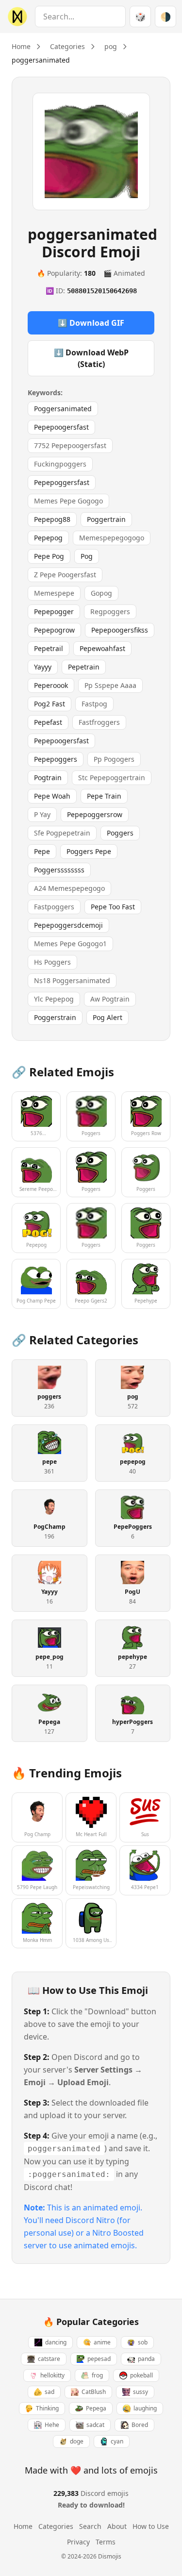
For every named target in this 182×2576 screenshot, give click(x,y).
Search (90, 2526)
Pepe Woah (52, 796)
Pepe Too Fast (113, 907)
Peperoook (51, 685)
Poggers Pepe (89, 851)
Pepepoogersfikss (120, 630)
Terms (106, 2542)
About (117, 2526)
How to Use (151, 2526)
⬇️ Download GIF (91, 323)
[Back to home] (16, 17)
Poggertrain (106, 519)
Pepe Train (104, 796)
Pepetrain (84, 667)
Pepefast (48, 722)
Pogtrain (48, 778)
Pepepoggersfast (62, 482)
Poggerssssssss (59, 870)
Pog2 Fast (50, 704)
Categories (67, 46)
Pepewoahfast (102, 648)
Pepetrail (49, 648)
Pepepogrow (54, 630)
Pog (87, 556)
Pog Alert (108, 1017)
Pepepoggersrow (95, 814)
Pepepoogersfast (61, 427)
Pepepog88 (52, 519)
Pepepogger (54, 611)
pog (111, 46)
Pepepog (48, 538)
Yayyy (43, 667)
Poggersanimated (63, 409)
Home (21, 46)
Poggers (120, 833)
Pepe (42, 851)
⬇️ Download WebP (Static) (91, 358)
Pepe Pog (49, 556)
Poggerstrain (55, 1017)
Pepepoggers (56, 759)
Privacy (78, 2542)
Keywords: (45, 393)
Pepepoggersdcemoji (68, 925)
